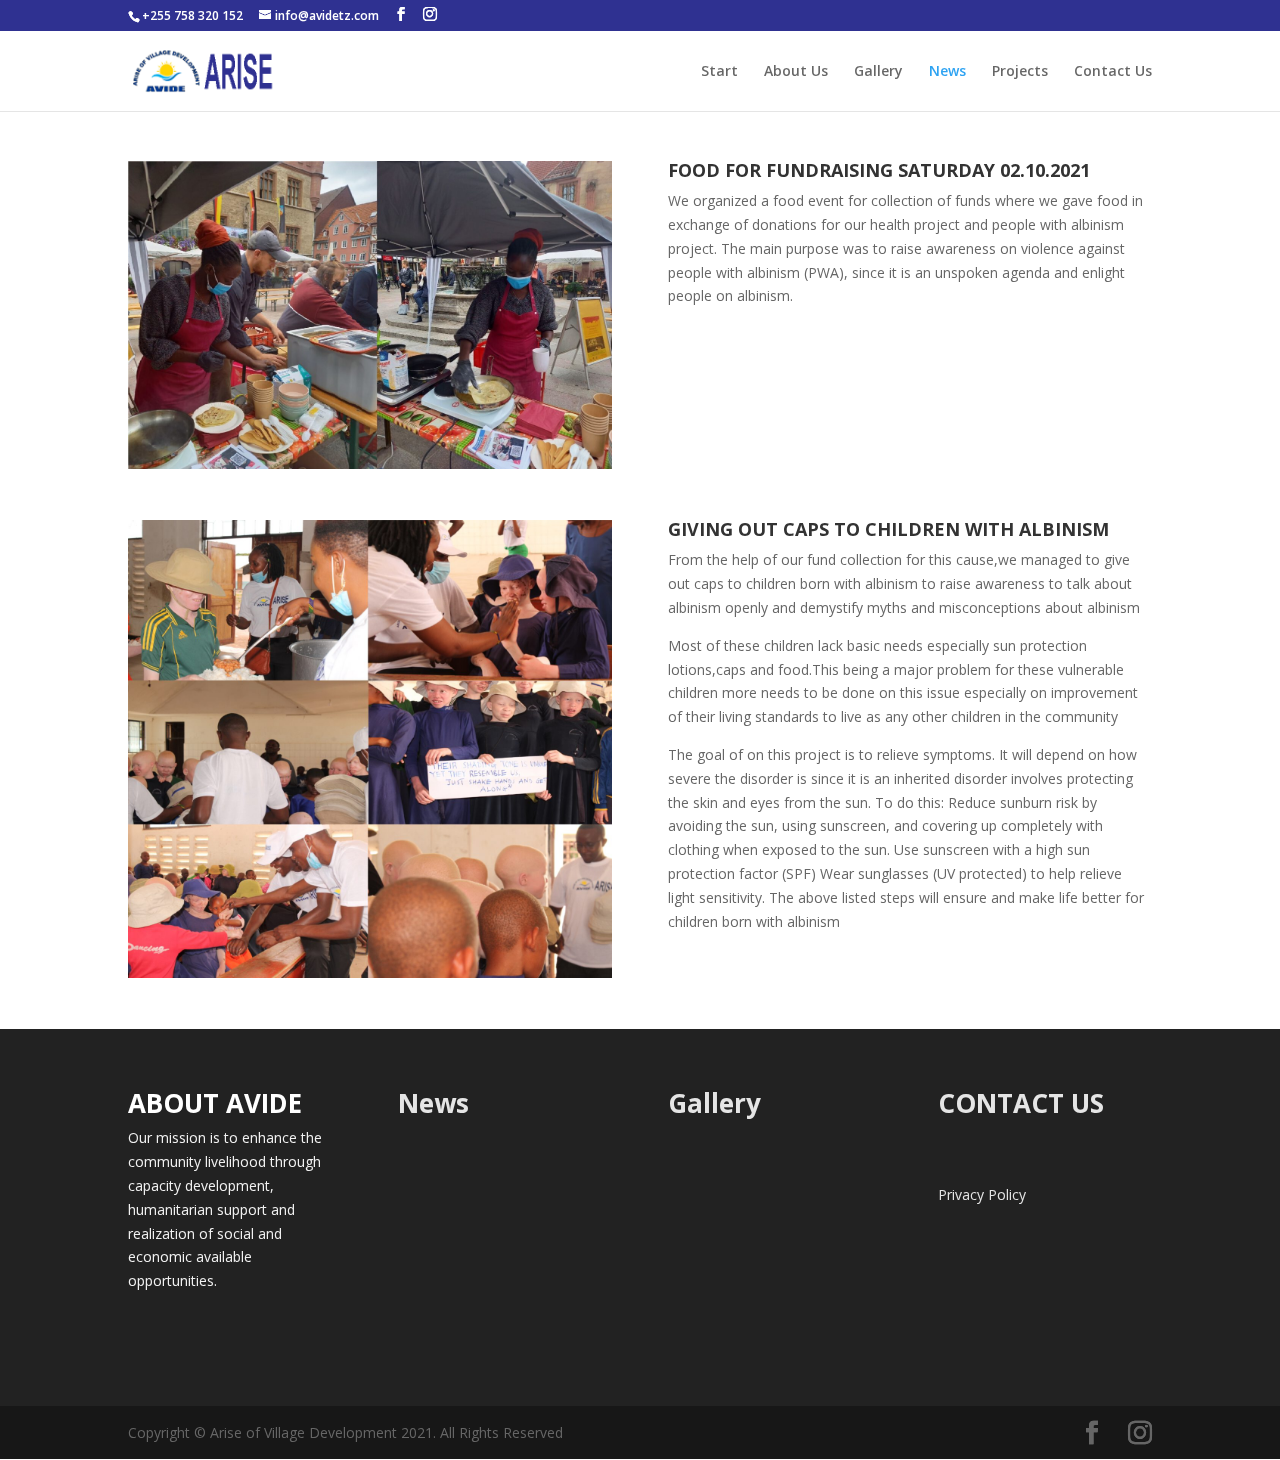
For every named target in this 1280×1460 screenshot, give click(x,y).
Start (719, 72)
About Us (796, 72)
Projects (1020, 72)
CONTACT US (1021, 1103)
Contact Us (1113, 72)
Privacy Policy (982, 1194)
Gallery (878, 72)
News (947, 72)
